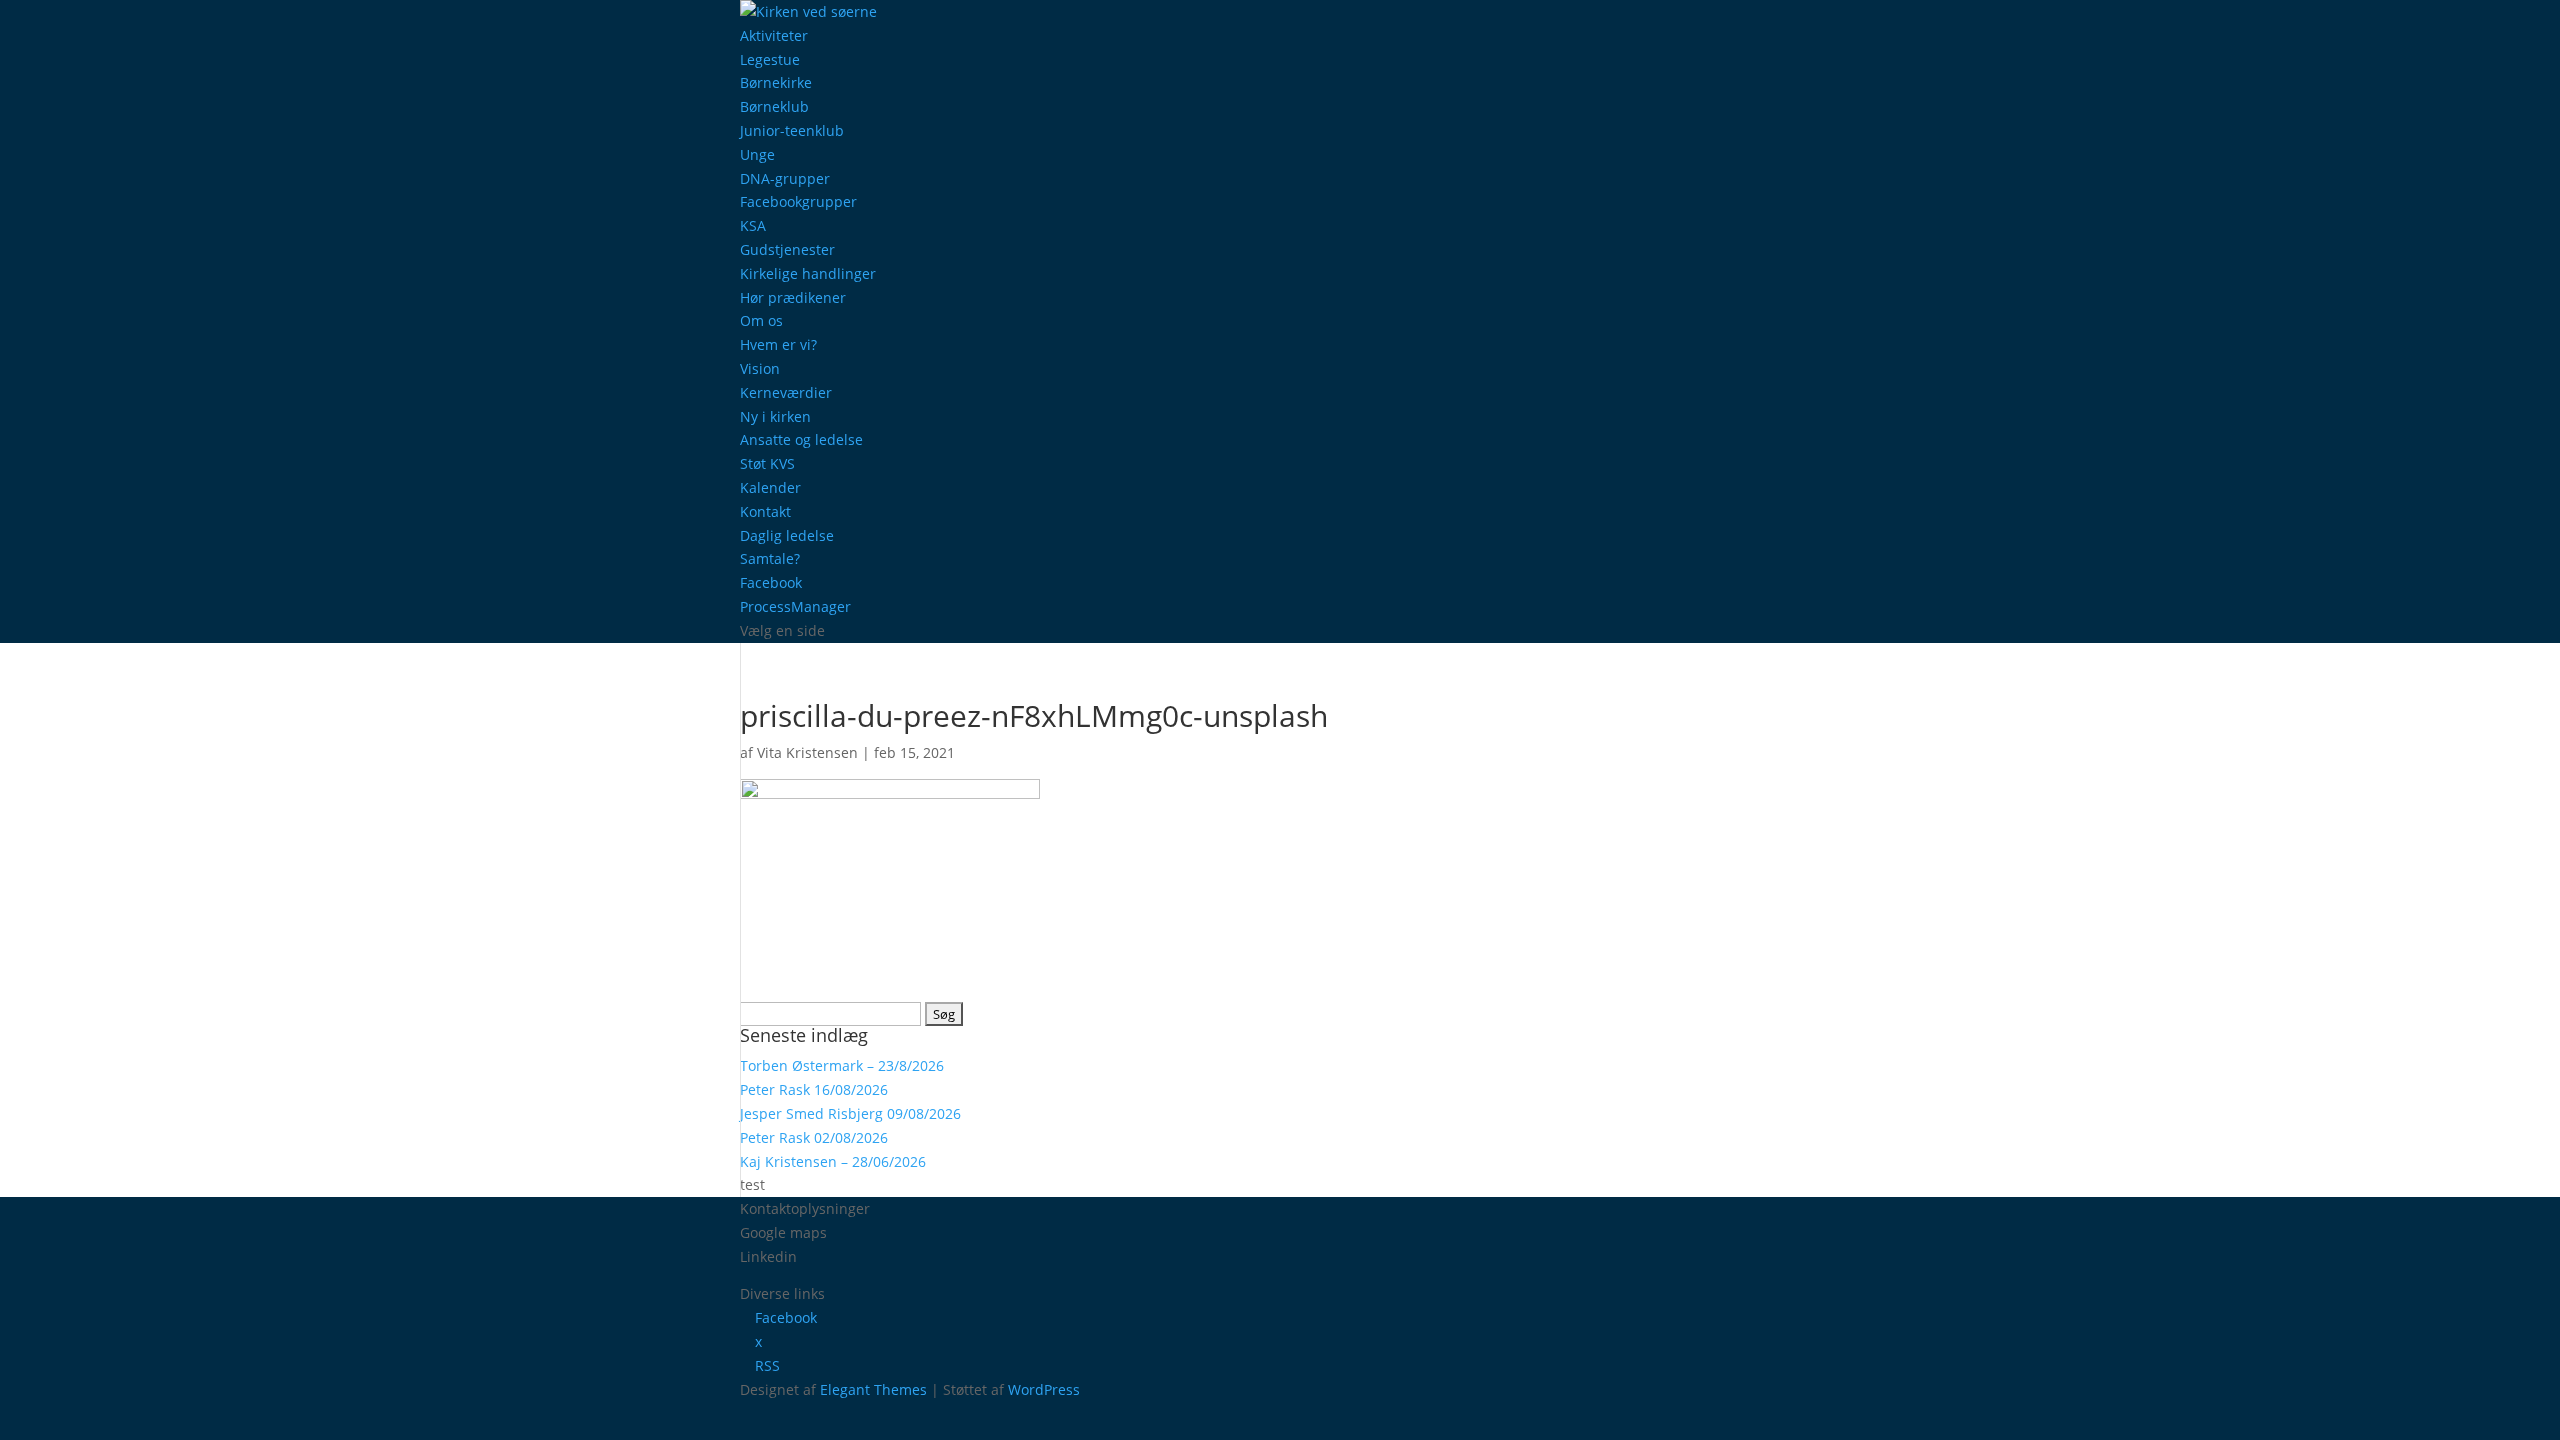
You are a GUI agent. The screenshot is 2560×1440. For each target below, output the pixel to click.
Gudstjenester (787, 249)
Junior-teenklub (792, 130)
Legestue (770, 59)
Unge (757, 154)
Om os (761, 320)
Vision (760, 368)
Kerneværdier (786, 392)
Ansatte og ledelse (801, 439)
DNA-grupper (785, 178)
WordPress (1044, 1389)
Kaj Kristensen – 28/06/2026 (833, 1161)
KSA (753, 225)
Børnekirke (776, 82)
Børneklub (774, 106)
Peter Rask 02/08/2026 (814, 1137)
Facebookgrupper (798, 201)
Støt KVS (767, 463)
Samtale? (770, 558)
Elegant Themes (873, 1389)
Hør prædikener (793, 297)
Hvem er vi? (778, 344)
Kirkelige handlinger (808, 273)
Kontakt (765, 511)
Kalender (770, 487)
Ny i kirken (775, 416)
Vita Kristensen (807, 752)
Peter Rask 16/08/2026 (814, 1089)
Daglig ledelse (787, 535)
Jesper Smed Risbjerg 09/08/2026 (850, 1113)
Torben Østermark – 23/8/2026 (842, 1065)
